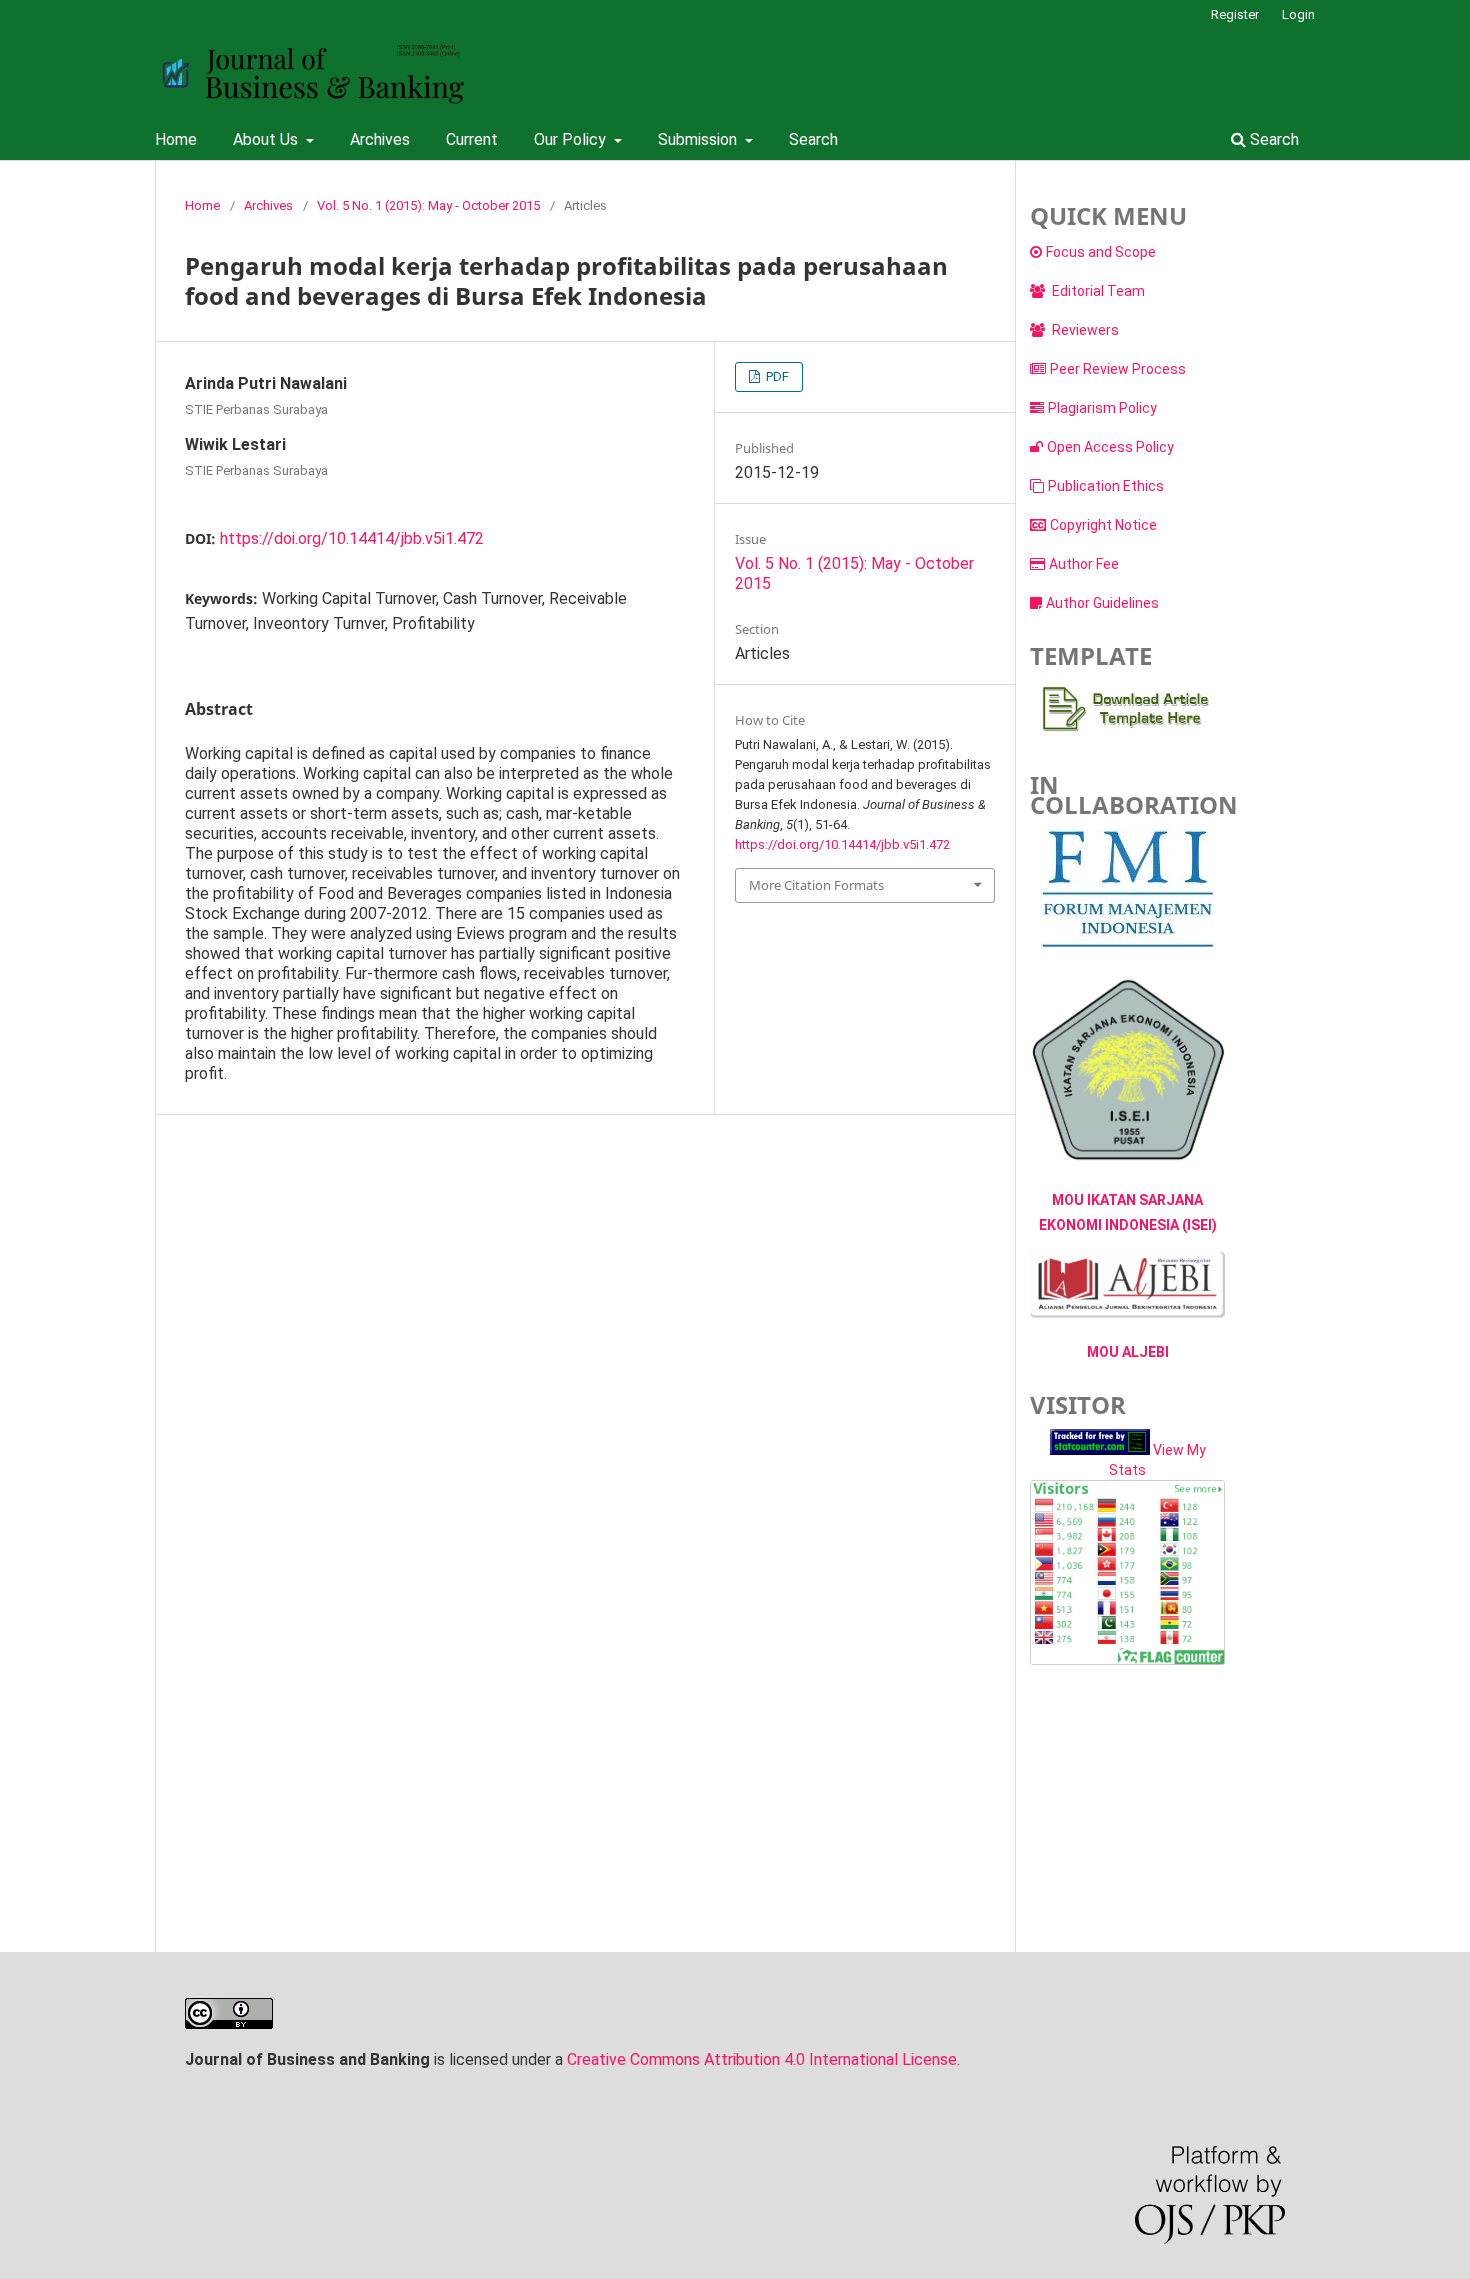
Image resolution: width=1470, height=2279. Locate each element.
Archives (380, 139)
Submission (699, 139)
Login (1298, 14)
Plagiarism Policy (1102, 408)
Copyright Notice (1103, 525)
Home (176, 139)
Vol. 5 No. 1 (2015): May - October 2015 (428, 205)
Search (813, 139)
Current (472, 139)
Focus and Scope (1101, 252)
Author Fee (1084, 564)
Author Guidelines (1102, 603)
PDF (776, 376)
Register (1235, 14)
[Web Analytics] (1100, 1450)
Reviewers (1084, 330)
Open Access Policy (1110, 447)
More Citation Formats (816, 885)
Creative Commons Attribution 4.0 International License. (763, 2059)
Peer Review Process (1118, 369)
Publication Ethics (1106, 486)
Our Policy (572, 139)
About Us (267, 139)
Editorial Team (1097, 291)
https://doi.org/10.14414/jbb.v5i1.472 (352, 538)
